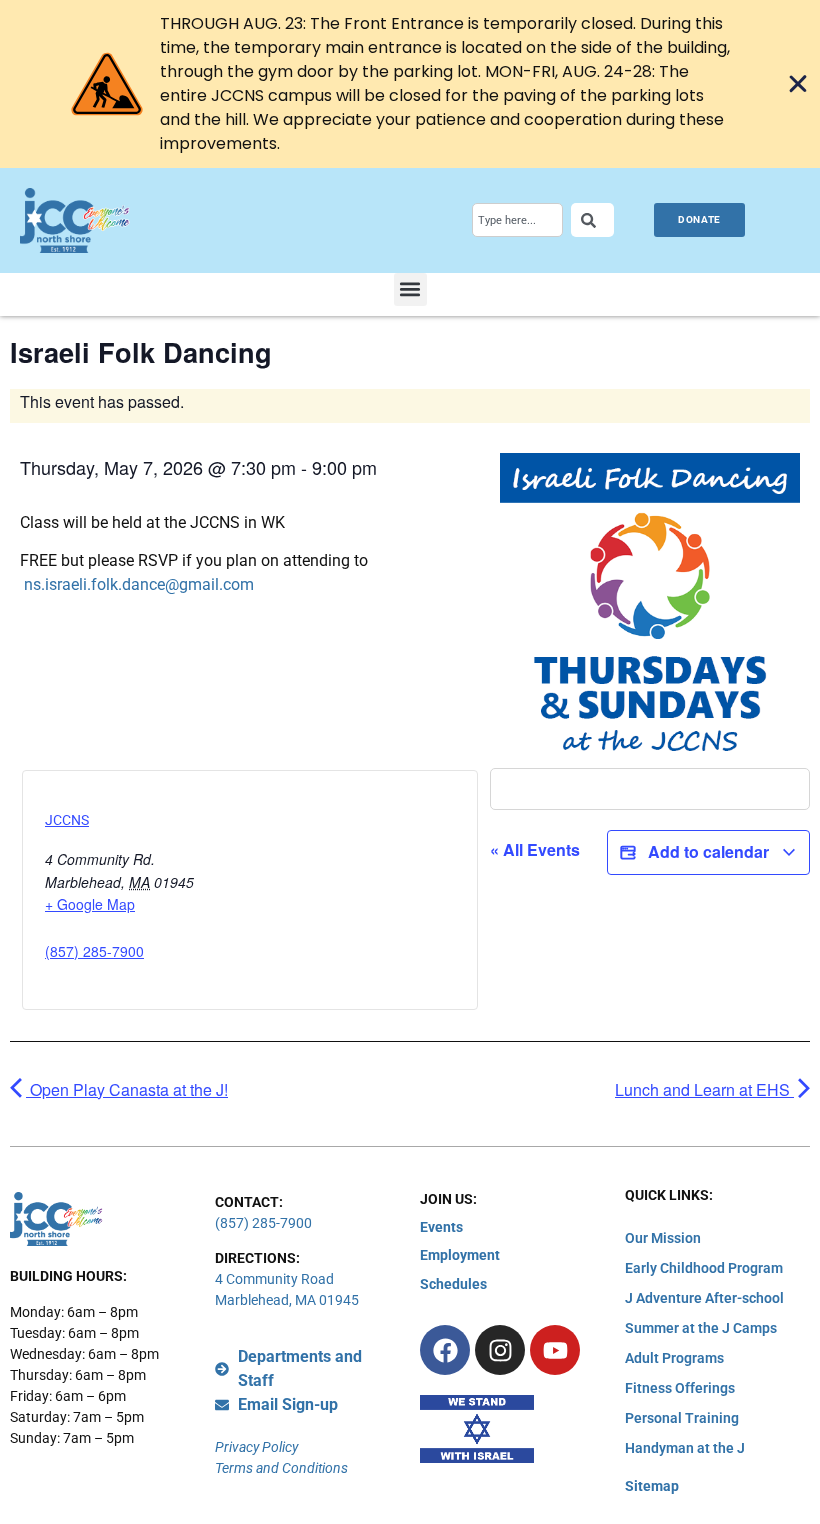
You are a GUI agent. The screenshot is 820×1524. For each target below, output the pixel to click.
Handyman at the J (685, 1448)
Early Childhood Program (704, 1268)
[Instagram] (500, 1350)
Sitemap (652, 1486)
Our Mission (663, 1238)
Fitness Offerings (680, 1388)
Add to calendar (708, 851)
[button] (410, 289)
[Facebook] (445, 1350)
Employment (460, 1255)
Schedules (453, 1284)
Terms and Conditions (281, 1468)
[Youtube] (555, 1350)
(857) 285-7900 (94, 951)
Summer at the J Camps (701, 1328)
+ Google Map (90, 904)
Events (441, 1227)
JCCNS (67, 820)
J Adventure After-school (704, 1298)
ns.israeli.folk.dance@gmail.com (139, 584)
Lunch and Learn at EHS (704, 1089)
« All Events (535, 849)
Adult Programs (674, 1358)
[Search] (592, 220)
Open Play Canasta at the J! (127, 1089)
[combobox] (517, 220)
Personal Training (682, 1418)
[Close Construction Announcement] (798, 84)
